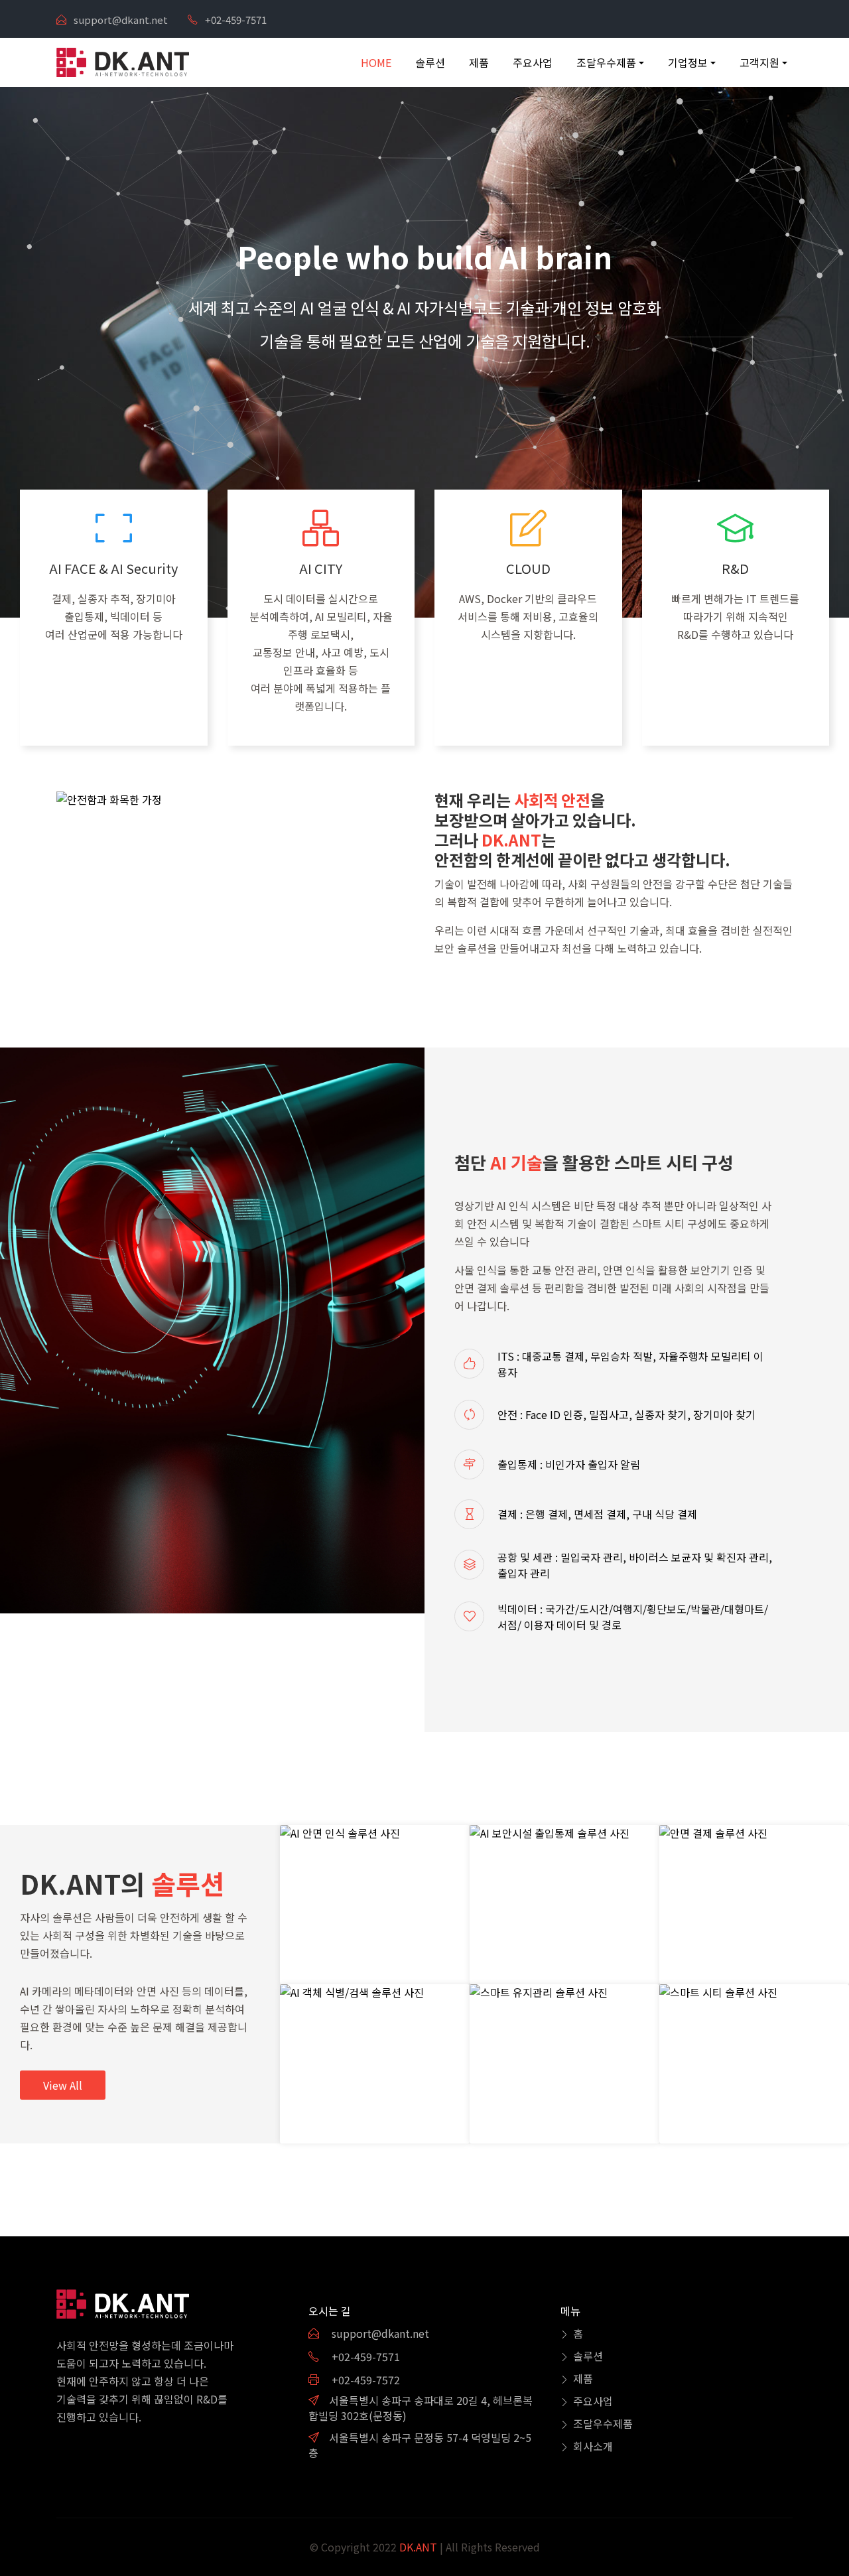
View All (63, 2085)
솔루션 (430, 62)
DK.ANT (417, 2547)
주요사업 (533, 62)
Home (376, 62)
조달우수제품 (603, 2423)
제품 (479, 62)
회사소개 (593, 2446)
